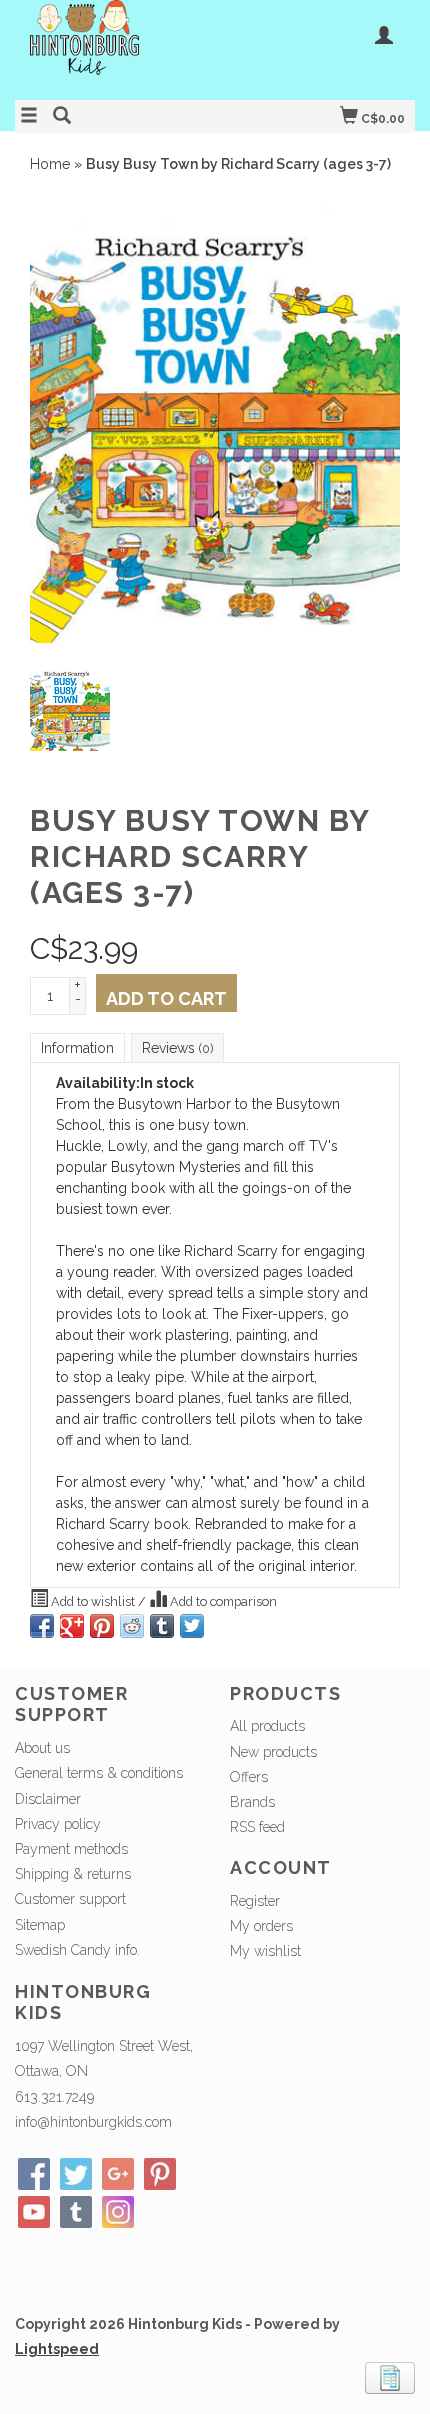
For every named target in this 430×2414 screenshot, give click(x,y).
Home (50, 164)
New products (273, 1752)
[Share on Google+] (72, 1626)
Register (255, 1901)
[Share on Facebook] (42, 1626)
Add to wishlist (93, 1601)
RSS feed (257, 1827)
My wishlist (265, 1951)
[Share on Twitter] (192, 1626)
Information (77, 1048)
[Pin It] (102, 1626)
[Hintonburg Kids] (115, 47)
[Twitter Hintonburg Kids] (76, 2174)
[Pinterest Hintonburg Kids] (160, 2174)
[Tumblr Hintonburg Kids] (76, 2212)
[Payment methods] (390, 2377)
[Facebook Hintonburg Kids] (34, 2174)
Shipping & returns (73, 1874)
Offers (249, 1777)
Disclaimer (48, 1799)
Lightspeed (57, 2349)
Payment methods (71, 1849)
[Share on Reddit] (132, 1626)
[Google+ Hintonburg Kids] (118, 2174)
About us (42, 1748)
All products (267, 1726)
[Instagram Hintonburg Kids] (118, 2212)
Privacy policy (58, 1824)
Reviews (177, 1048)
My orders (261, 1926)
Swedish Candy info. (77, 1950)
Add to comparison (222, 1601)
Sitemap (40, 1925)
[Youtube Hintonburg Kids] (34, 2212)
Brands (252, 1802)
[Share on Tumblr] (162, 1626)
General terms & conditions (99, 1773)
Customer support (70, 1899)
